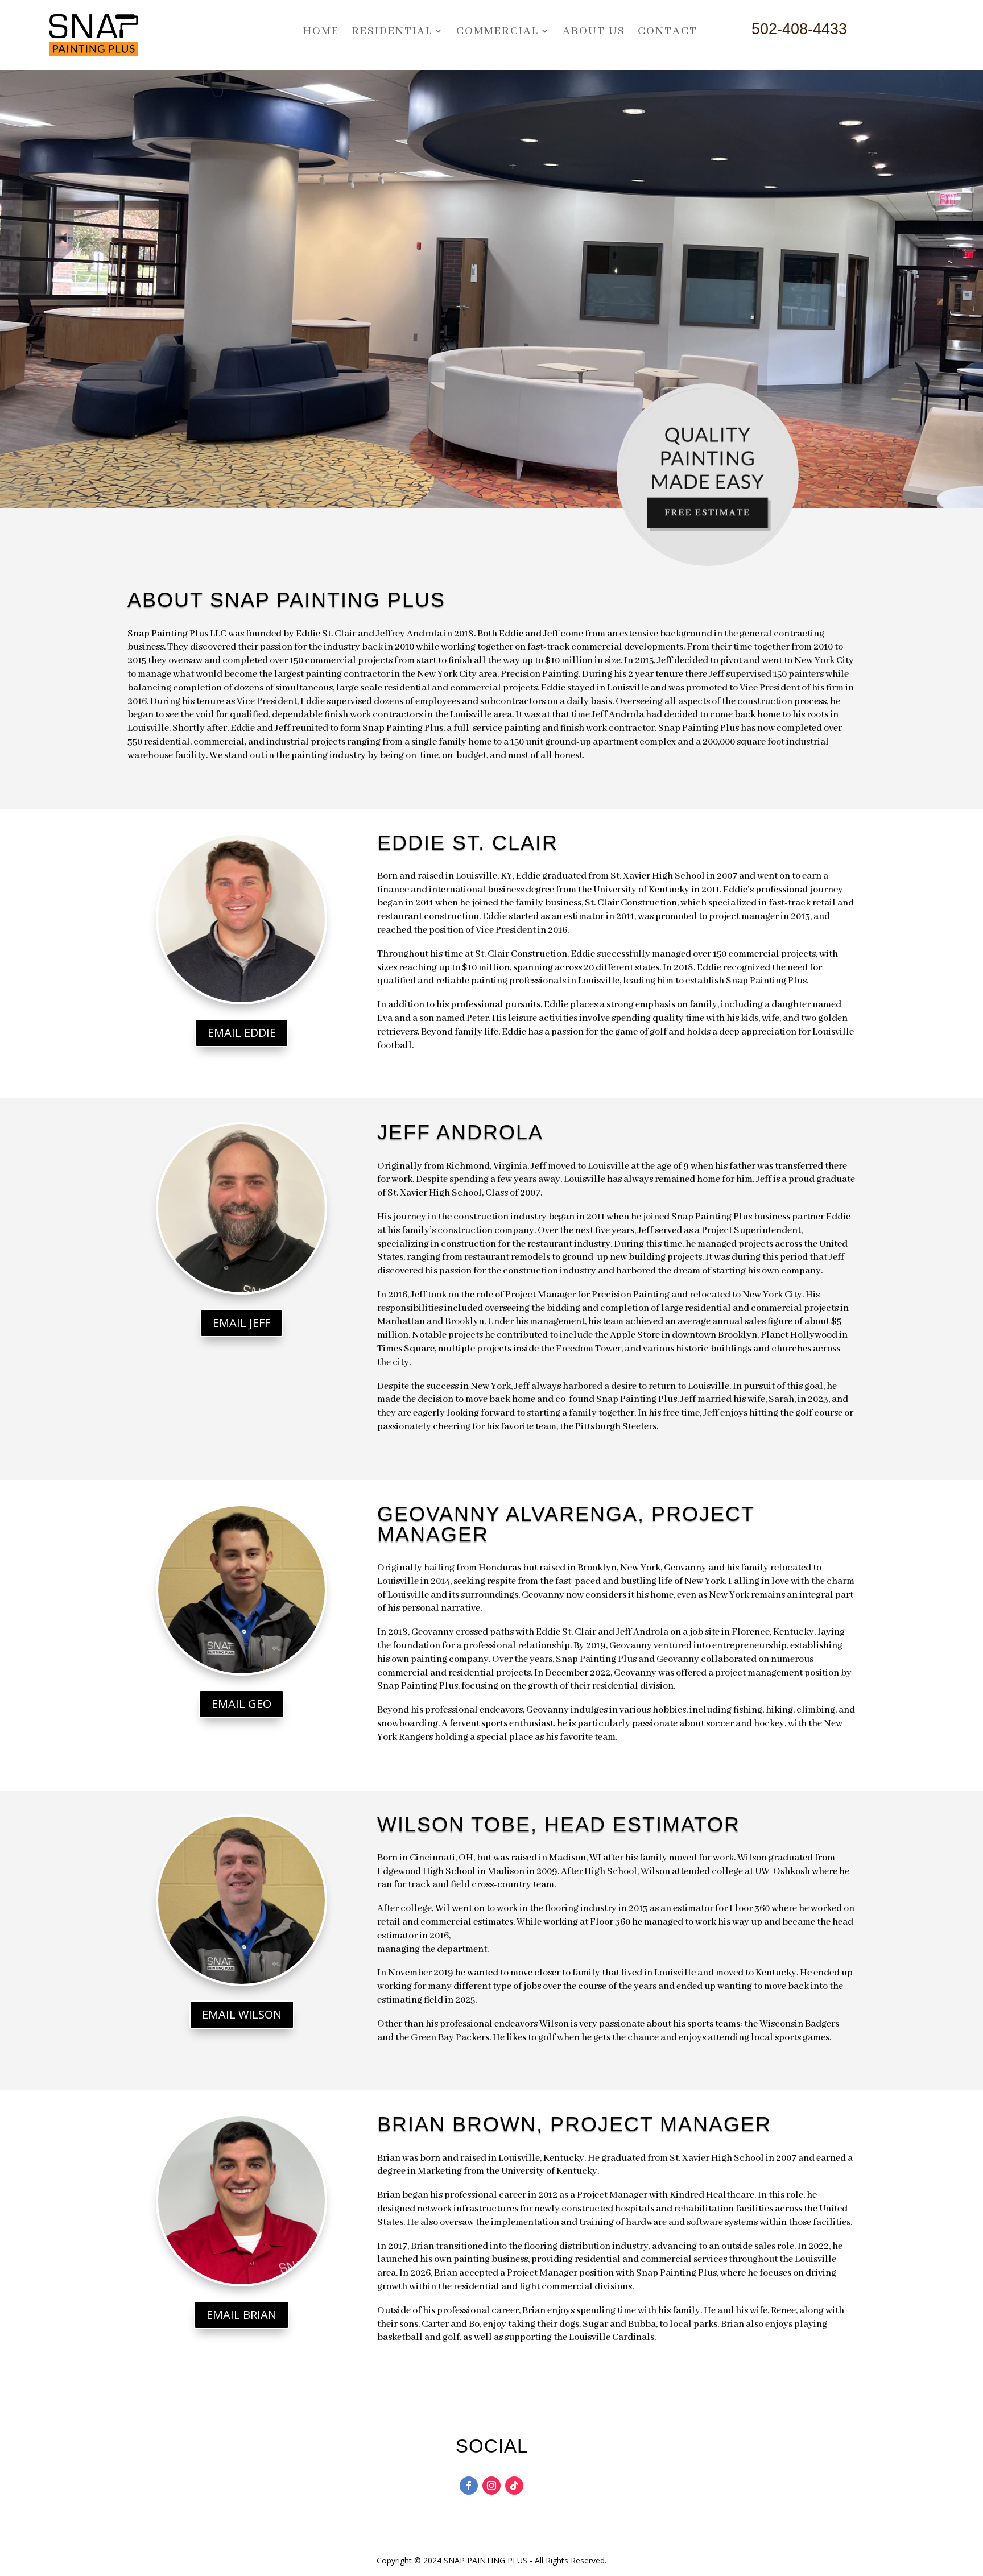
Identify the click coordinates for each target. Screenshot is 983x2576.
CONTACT (668, 31)
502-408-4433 (799, 29)
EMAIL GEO (241, 1704)
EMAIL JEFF (241, 1323)
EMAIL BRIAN (241, 2315)
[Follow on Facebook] (469, 2486)
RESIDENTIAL (392, 31)
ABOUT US (594, 31)
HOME (321, 31)
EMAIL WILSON (242, 2014)
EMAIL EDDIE (242, 1033)
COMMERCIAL (497, 31)
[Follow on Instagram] (491, 2486)
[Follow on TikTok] (514, 2486)
